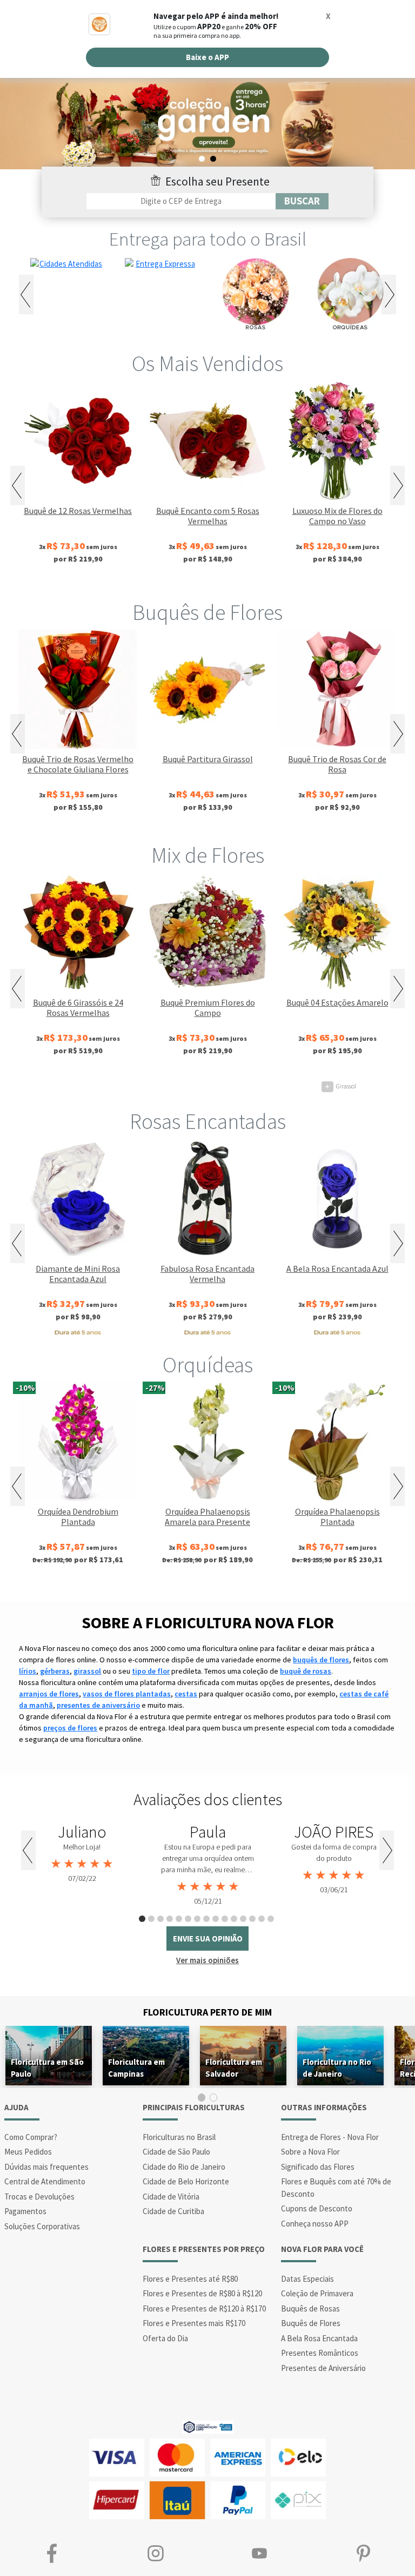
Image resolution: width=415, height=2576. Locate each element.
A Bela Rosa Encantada (319, 2338)
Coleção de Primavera (317, 2293)
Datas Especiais (307, 2279)
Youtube (259, 2553)
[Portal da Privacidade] (208, 2426)
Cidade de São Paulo (176, 2152)
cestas (186, 1694)
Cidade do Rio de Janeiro (184, 2167)
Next (389, 295)
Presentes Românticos (320, 2353)
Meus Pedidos (28, 2152)
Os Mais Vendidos (207, 364)
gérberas (55, 1671)
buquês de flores (321, 1660)
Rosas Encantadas (208, 1121)
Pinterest (363, 2553)
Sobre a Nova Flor (310, 2152)
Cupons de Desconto (317, 2208)
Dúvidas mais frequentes (46, 2167)
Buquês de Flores (207, 612)
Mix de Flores (208, 855)
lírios (28, 1671)
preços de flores (70, 1728)
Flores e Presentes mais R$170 (194, 2323)
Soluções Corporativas (42, 2226)
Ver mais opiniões (207, 1960)
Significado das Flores (318, 2167)
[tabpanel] (82, 1854)
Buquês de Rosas (310, 2309)
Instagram (156, 2553)
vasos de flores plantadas (127, 1694)
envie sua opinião (208, 1938)
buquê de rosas (306, 1671)
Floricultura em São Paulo (47, 2068)
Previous (26, 295)
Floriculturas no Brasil (179, 2137)
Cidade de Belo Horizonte (186, 2181)
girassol (87, 1671)
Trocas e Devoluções (39, 2197)
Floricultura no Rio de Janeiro (337, 2068)
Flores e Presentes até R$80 (190, 2279)
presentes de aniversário (98, 1705)
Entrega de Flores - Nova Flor (330, 2137)
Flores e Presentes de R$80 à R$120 (202, 2293)
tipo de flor (151, 1671)
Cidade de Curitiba (173, 2211)
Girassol (340, 1086)
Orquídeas (208, 1365)
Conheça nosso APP (315, 2224)
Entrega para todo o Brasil (208, 239)
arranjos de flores (49, 1694)
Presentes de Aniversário (323, 2368)
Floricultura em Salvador (234, 2068)
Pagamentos (25, 2211)
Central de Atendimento (45, 2181)
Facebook (52, 2553)
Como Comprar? (31, 2137)
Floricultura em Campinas (136, 2068)
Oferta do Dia (165, 2338)
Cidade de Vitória (171, 2197)
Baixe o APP (207, 57)
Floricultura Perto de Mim (207, 2012)
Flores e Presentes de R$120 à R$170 (204, 2309)
